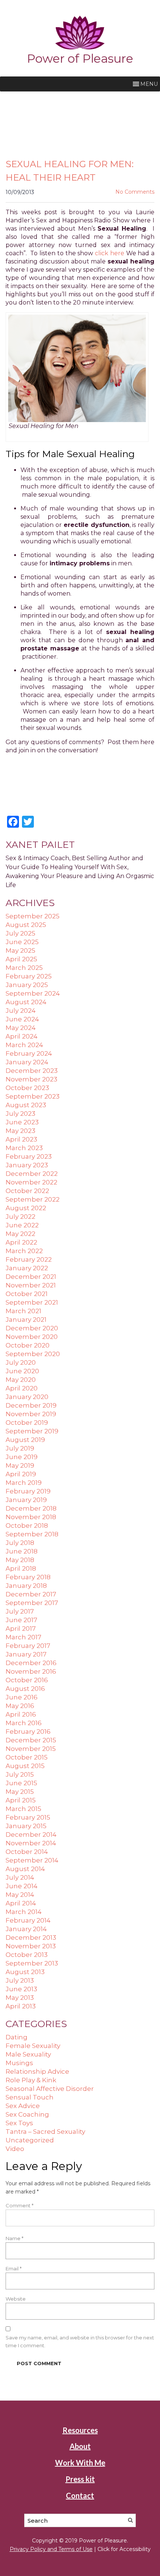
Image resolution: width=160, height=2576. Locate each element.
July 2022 (20, 1217)
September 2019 (32, 1431)
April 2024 (22, 1036)
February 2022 (29, 1259)
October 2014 (27, 1852)
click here (110, 253)
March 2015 (23, 1809)
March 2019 (24, 1483)
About (80, 2446)
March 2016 (24, 1723)
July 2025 (20, 933)
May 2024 (21, 1028)
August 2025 (26, 925)
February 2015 (28, 1817)
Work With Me (80, 2463)
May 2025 (20, 950)
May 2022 (20, 1234)
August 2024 (26, 1002)
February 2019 (28, 1491)
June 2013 (21, 1989)
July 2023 (20, 1114)
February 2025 (29, 976)
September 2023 (33, 1096)
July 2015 (20, 1774)
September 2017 (32, 1603)
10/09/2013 (20, 192)
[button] (149, 84)
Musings (19, 2063)
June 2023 (22, 1122)
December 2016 (31, 1663)
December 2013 (31, 1938)
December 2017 (31, 1594)
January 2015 (26, 1826)
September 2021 (32, 1302)
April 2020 (22, 1388)
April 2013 (21, 2006)
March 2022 (24, 1251)
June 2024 (22, 1019)
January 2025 (27, 985)
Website (16, 2299)
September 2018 (32, 1534)
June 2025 (22, 942)
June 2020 (22, 1371)
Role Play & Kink (31, 2080)
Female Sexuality (33, 2046)
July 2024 (21, 1011)
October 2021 (27, 1294)
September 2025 (33, 916)
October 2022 (27, 1191)
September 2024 (33, 993)
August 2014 (25, 1869)
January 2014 (26, 1929)
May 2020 (21, 1380)
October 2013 (27, 1955)
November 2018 (31, 1517)
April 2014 (21, 1903)
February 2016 (28, 1732)
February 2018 (28, 1577)
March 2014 (24, 1912)
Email (14, 2269)
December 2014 (31, 1835)
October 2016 (27, 1680)
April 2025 (21, 959)
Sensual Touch (30, 2097)
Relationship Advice (37, 2071)
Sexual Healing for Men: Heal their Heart (70, 171)
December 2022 (32, 1174)
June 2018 (22, 1551)
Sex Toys (19, 2123)
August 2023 (26, 1105)
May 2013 (20, 1998)
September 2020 (33, 1354)
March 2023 (24, 1148)
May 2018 (20, 1560)
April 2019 (21, 1474)
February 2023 (29, 1156)
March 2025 (24, 968)
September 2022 (33, 1199)
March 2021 (23, 1311)
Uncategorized (30, 2140)
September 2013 (32, 1963)
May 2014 (20, 1895)
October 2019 (27, 1423)
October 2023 (27, 1088)
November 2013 (31, 1946)
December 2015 (31, 1740)
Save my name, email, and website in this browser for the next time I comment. (80, 2341)
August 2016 (25, 1689)
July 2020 (21, 1362)
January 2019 (26, 1500)
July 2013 (20, 1980)
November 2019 (31, 1414)
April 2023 (21, 1139)
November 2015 (31, 1749)
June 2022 (22, 1225)
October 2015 (27, 1757)
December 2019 (31, 1405)
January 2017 (26, 1654)
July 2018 (20, 1543)
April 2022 (21, 1242)
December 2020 (32, 1328)
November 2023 (31, 1079)
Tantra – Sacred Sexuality (45, 2132)
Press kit (80, 2479)
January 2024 (27, 1062)
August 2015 (25, 1766)
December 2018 (31, 1508)
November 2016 (31, 1671)
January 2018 (26, 1586)
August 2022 (26, 1208)
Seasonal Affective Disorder (50, 2089)
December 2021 (31, 1277)
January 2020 (27, 1397)
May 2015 (20, 1792)
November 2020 (32, 1337)
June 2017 (21, 1620)
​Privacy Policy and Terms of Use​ (51, 2549)
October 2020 (28, 1345)
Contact (80, 2495)
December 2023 (32, 1071)
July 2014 (20, 1877)
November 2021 (31, 1285)
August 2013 (25, 1972)
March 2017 (23, 1637)
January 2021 (26, 1320)
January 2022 (27, 1268)
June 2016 (22, 1697)
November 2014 (31, 1843)
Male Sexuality (28, 2054)
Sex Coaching (27, 2114)
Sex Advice (23, 2106)
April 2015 (21, 1800)
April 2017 (21, 1629)
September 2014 (32, 1860)
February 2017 (28, 1646)
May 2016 (20, 1706)
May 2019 (20, 1465)
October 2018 (27, 1526)
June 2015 (21, 1783)
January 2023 (27, 1165)
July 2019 (20, 1448)
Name (15, 2238)
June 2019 (22, 1457)
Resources (80, 2430)
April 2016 (21, 1714)
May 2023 (20, 1131)
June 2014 (22, 1886)
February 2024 (29, 1053)
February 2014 (28, 1920)
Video (15, 2149)
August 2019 (25, 1440)
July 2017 (20, 1611)
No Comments (135, 192)
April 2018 (21, 1568)
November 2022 (31, 1182)
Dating (17, 2037)
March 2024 (24, 1045)
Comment (20, 2205)
